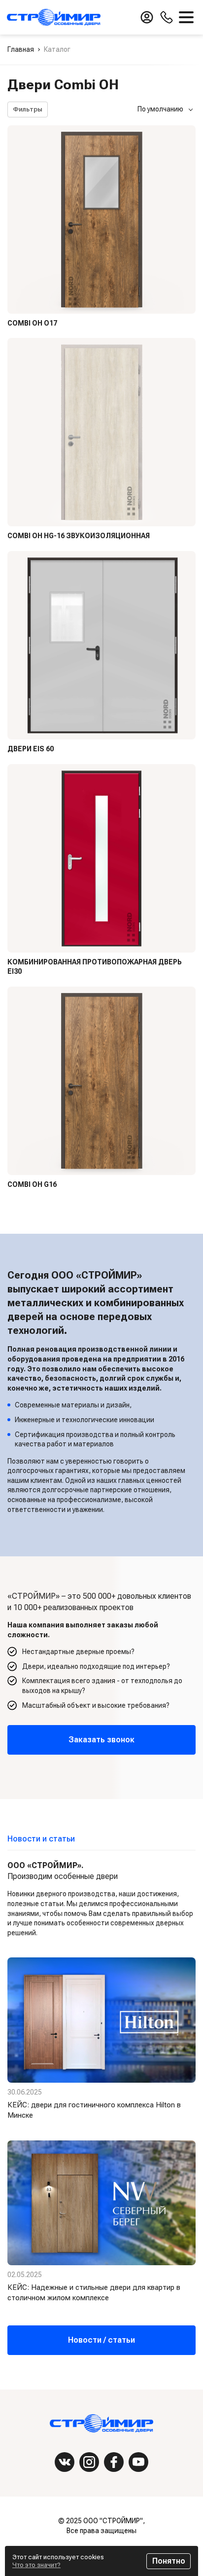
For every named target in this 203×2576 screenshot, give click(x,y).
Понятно (169, 2561)
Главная (21, 49)
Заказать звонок (101, 1740)
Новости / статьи (101, 2340)
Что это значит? (36, 2565)
